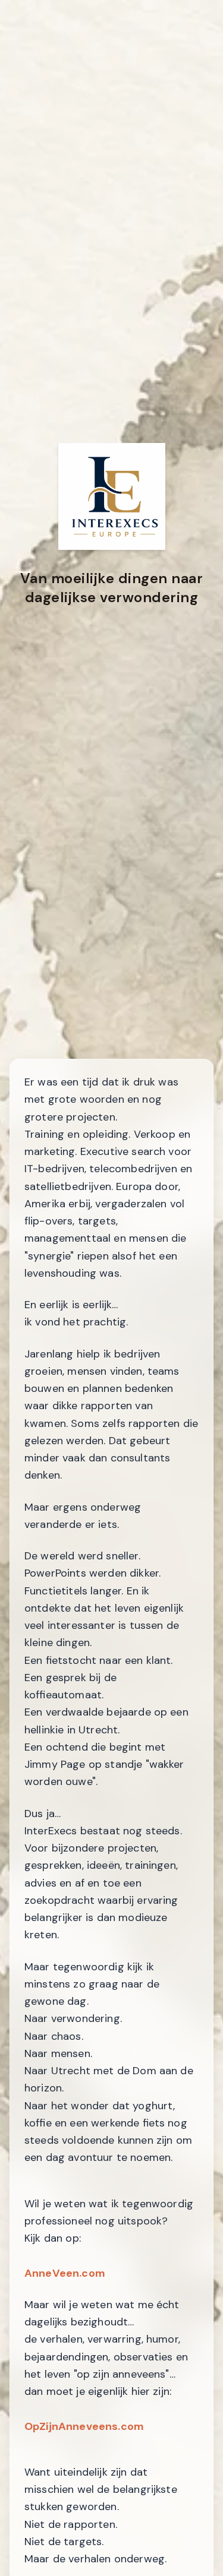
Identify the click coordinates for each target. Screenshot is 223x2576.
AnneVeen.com (65, 2273)
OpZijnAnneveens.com (84, 2426)
